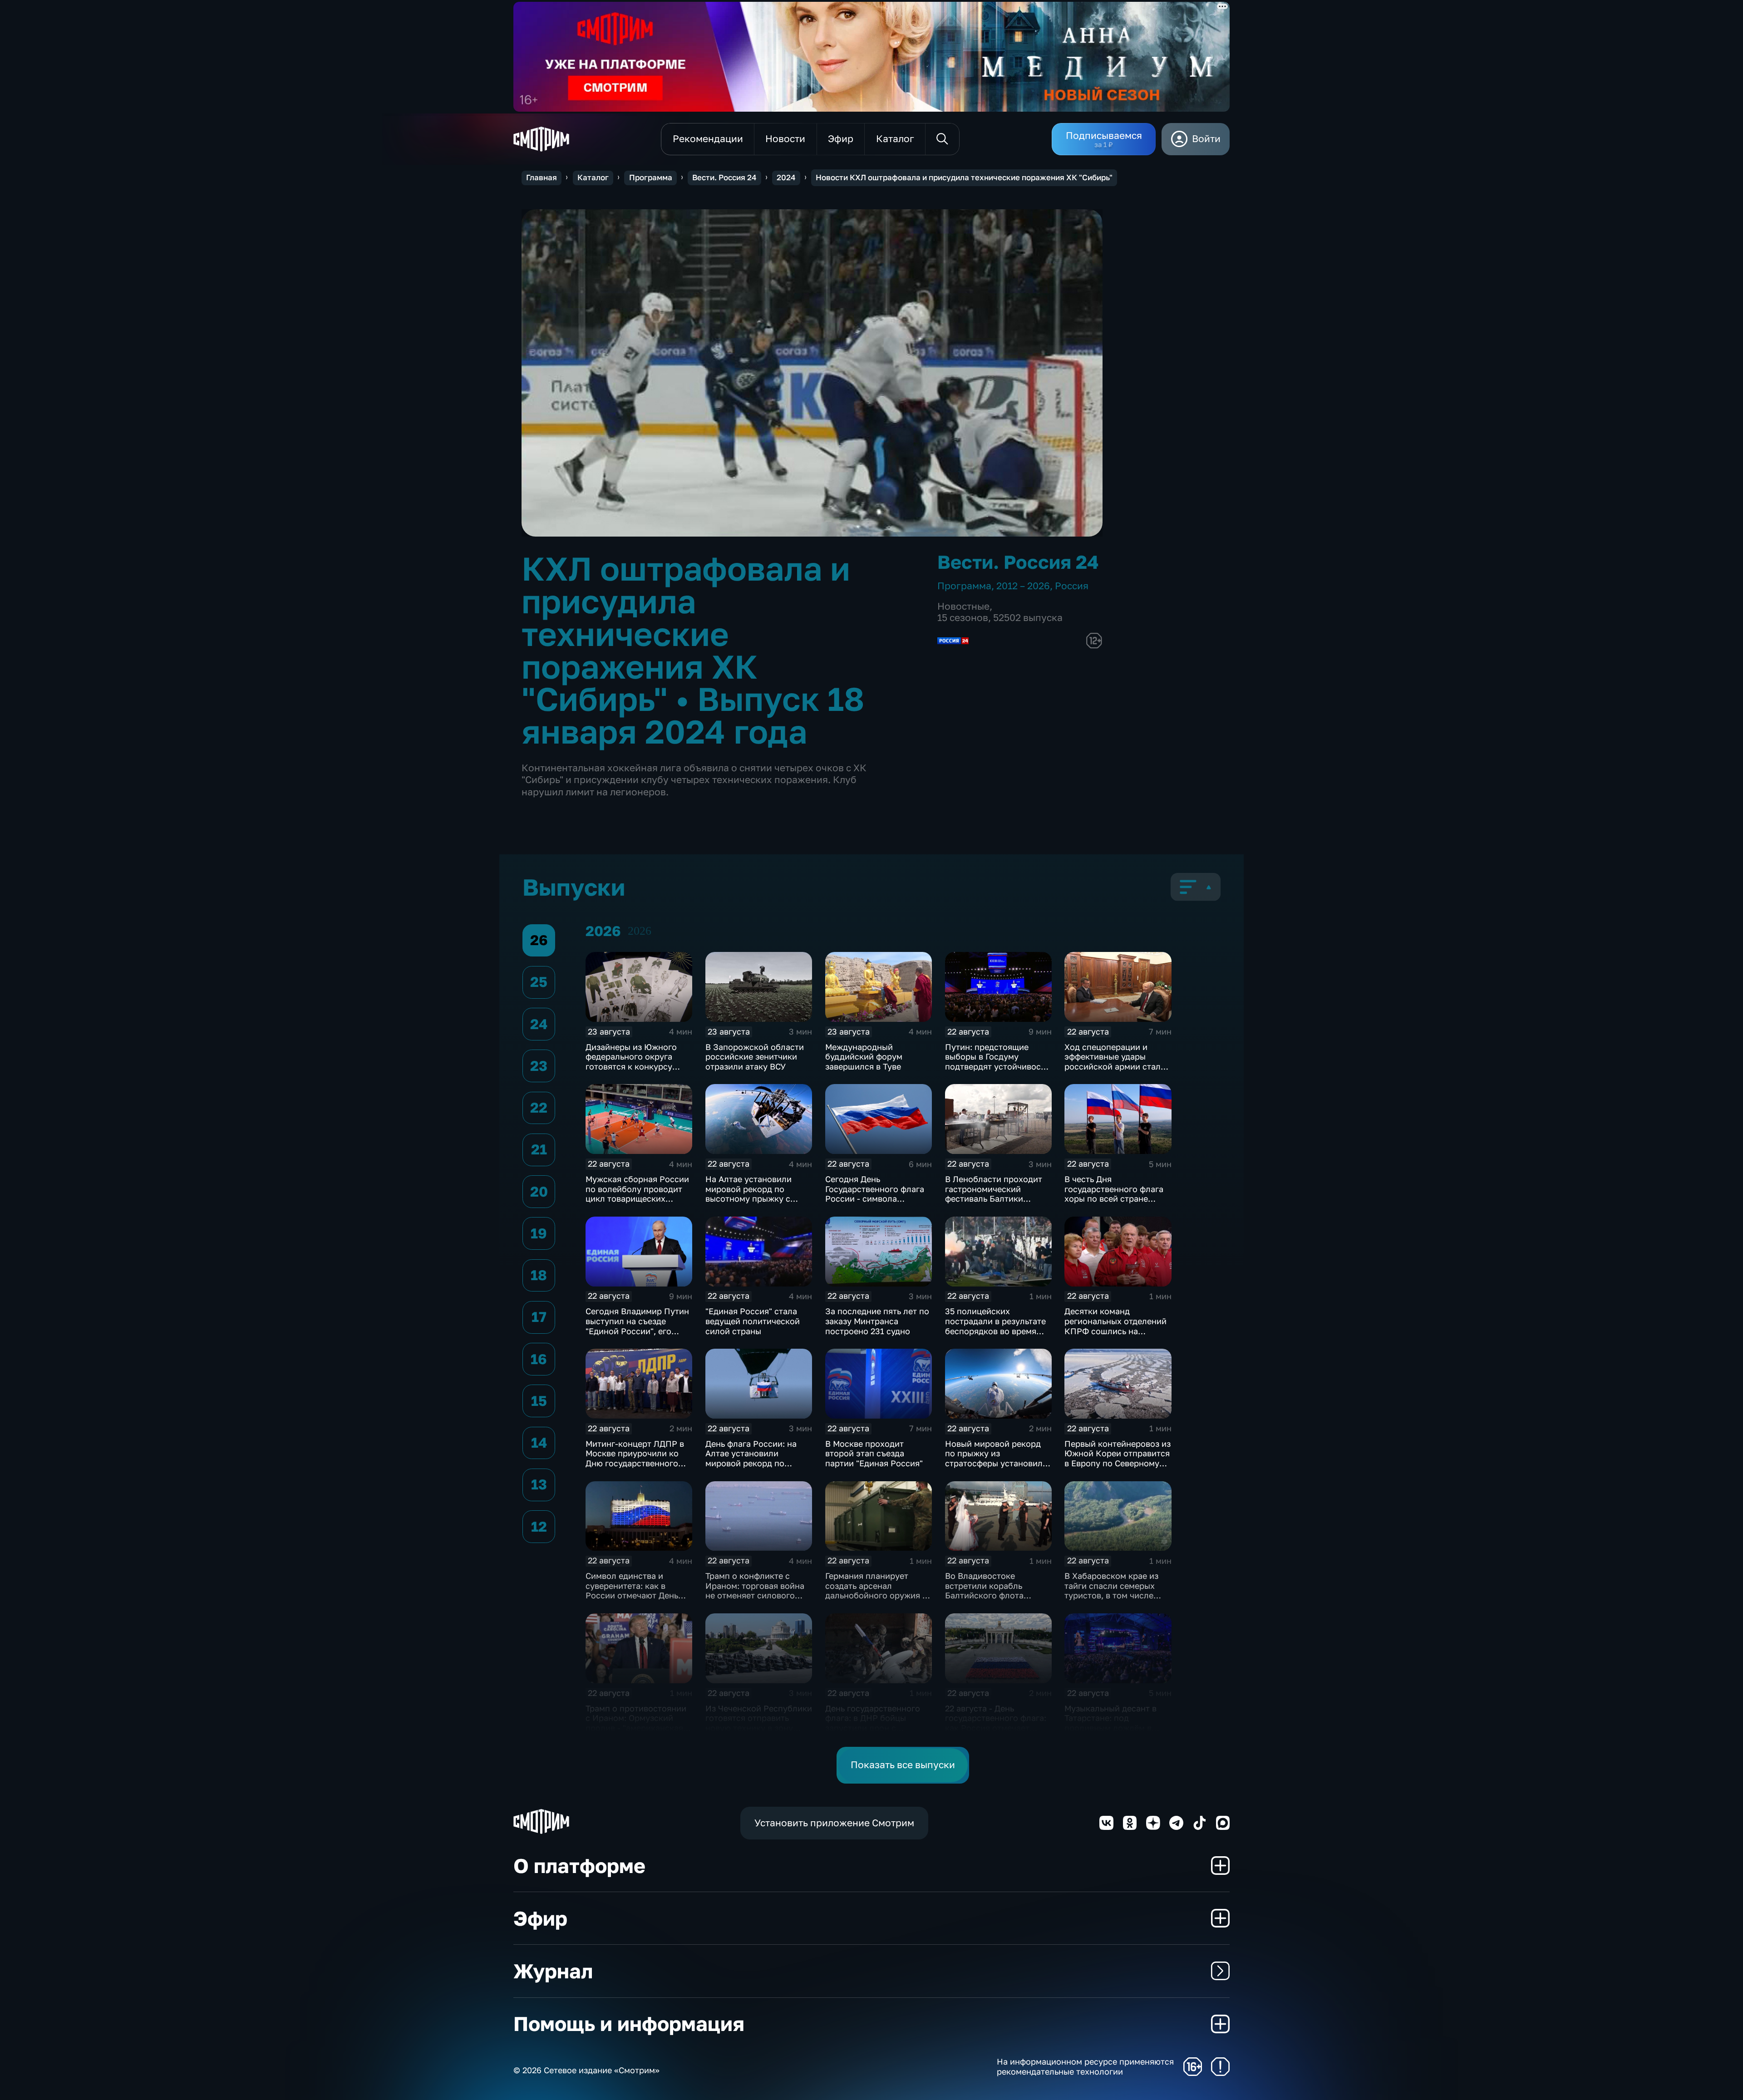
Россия (1072, 586)
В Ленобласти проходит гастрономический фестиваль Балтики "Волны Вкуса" (994, 1194)
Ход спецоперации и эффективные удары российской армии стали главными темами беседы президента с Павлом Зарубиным (1116, 1071)
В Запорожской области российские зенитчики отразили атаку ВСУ (755, 1057)
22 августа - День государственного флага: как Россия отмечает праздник (996, 1723)
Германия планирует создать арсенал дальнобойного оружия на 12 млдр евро (879, 1590)
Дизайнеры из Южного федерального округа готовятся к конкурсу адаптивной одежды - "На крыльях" (637, 1066)
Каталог (593, 177)
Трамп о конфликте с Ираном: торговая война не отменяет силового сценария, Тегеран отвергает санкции (755, 1595)
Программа (651, 177)
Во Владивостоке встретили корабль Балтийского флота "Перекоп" (984, 1590)
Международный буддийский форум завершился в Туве (864, 1057)
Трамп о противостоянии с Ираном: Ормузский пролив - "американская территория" (636, 1723)
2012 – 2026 (1023, 586)
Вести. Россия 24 (724, 177)
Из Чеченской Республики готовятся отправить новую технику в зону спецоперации (759, 1723)
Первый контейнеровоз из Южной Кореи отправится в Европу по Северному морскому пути (1118, 1458)
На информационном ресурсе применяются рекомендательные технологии (1085, 2067)
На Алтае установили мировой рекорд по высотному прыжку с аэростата (748, 1194)
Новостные (963, 606)
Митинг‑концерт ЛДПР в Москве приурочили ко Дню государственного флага (635, 1458)
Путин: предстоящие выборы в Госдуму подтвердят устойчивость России (997, 1062)
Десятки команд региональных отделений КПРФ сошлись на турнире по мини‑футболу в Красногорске (1117, 1331)
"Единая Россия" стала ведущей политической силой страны (753, 1321)
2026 (640, 931)
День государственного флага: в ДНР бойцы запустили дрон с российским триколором (876, 1723)
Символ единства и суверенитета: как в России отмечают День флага (632, 1590)
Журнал (553, 1971)
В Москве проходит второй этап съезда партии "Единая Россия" (874, 1453)
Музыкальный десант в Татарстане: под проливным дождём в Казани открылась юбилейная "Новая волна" (1117, 1728)
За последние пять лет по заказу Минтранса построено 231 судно (877, 1321)
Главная (542, 177)
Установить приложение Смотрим (834, 1823)
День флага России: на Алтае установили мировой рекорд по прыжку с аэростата (751, 1458)
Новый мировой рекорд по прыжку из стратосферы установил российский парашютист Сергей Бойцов (995, 1463)
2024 (786, 177)
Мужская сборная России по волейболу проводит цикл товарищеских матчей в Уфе (637, 1194)
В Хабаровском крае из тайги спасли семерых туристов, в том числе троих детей (1111, 1590)
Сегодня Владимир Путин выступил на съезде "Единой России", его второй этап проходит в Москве (637, 1331)
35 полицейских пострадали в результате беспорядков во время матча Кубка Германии (995, 1326)
